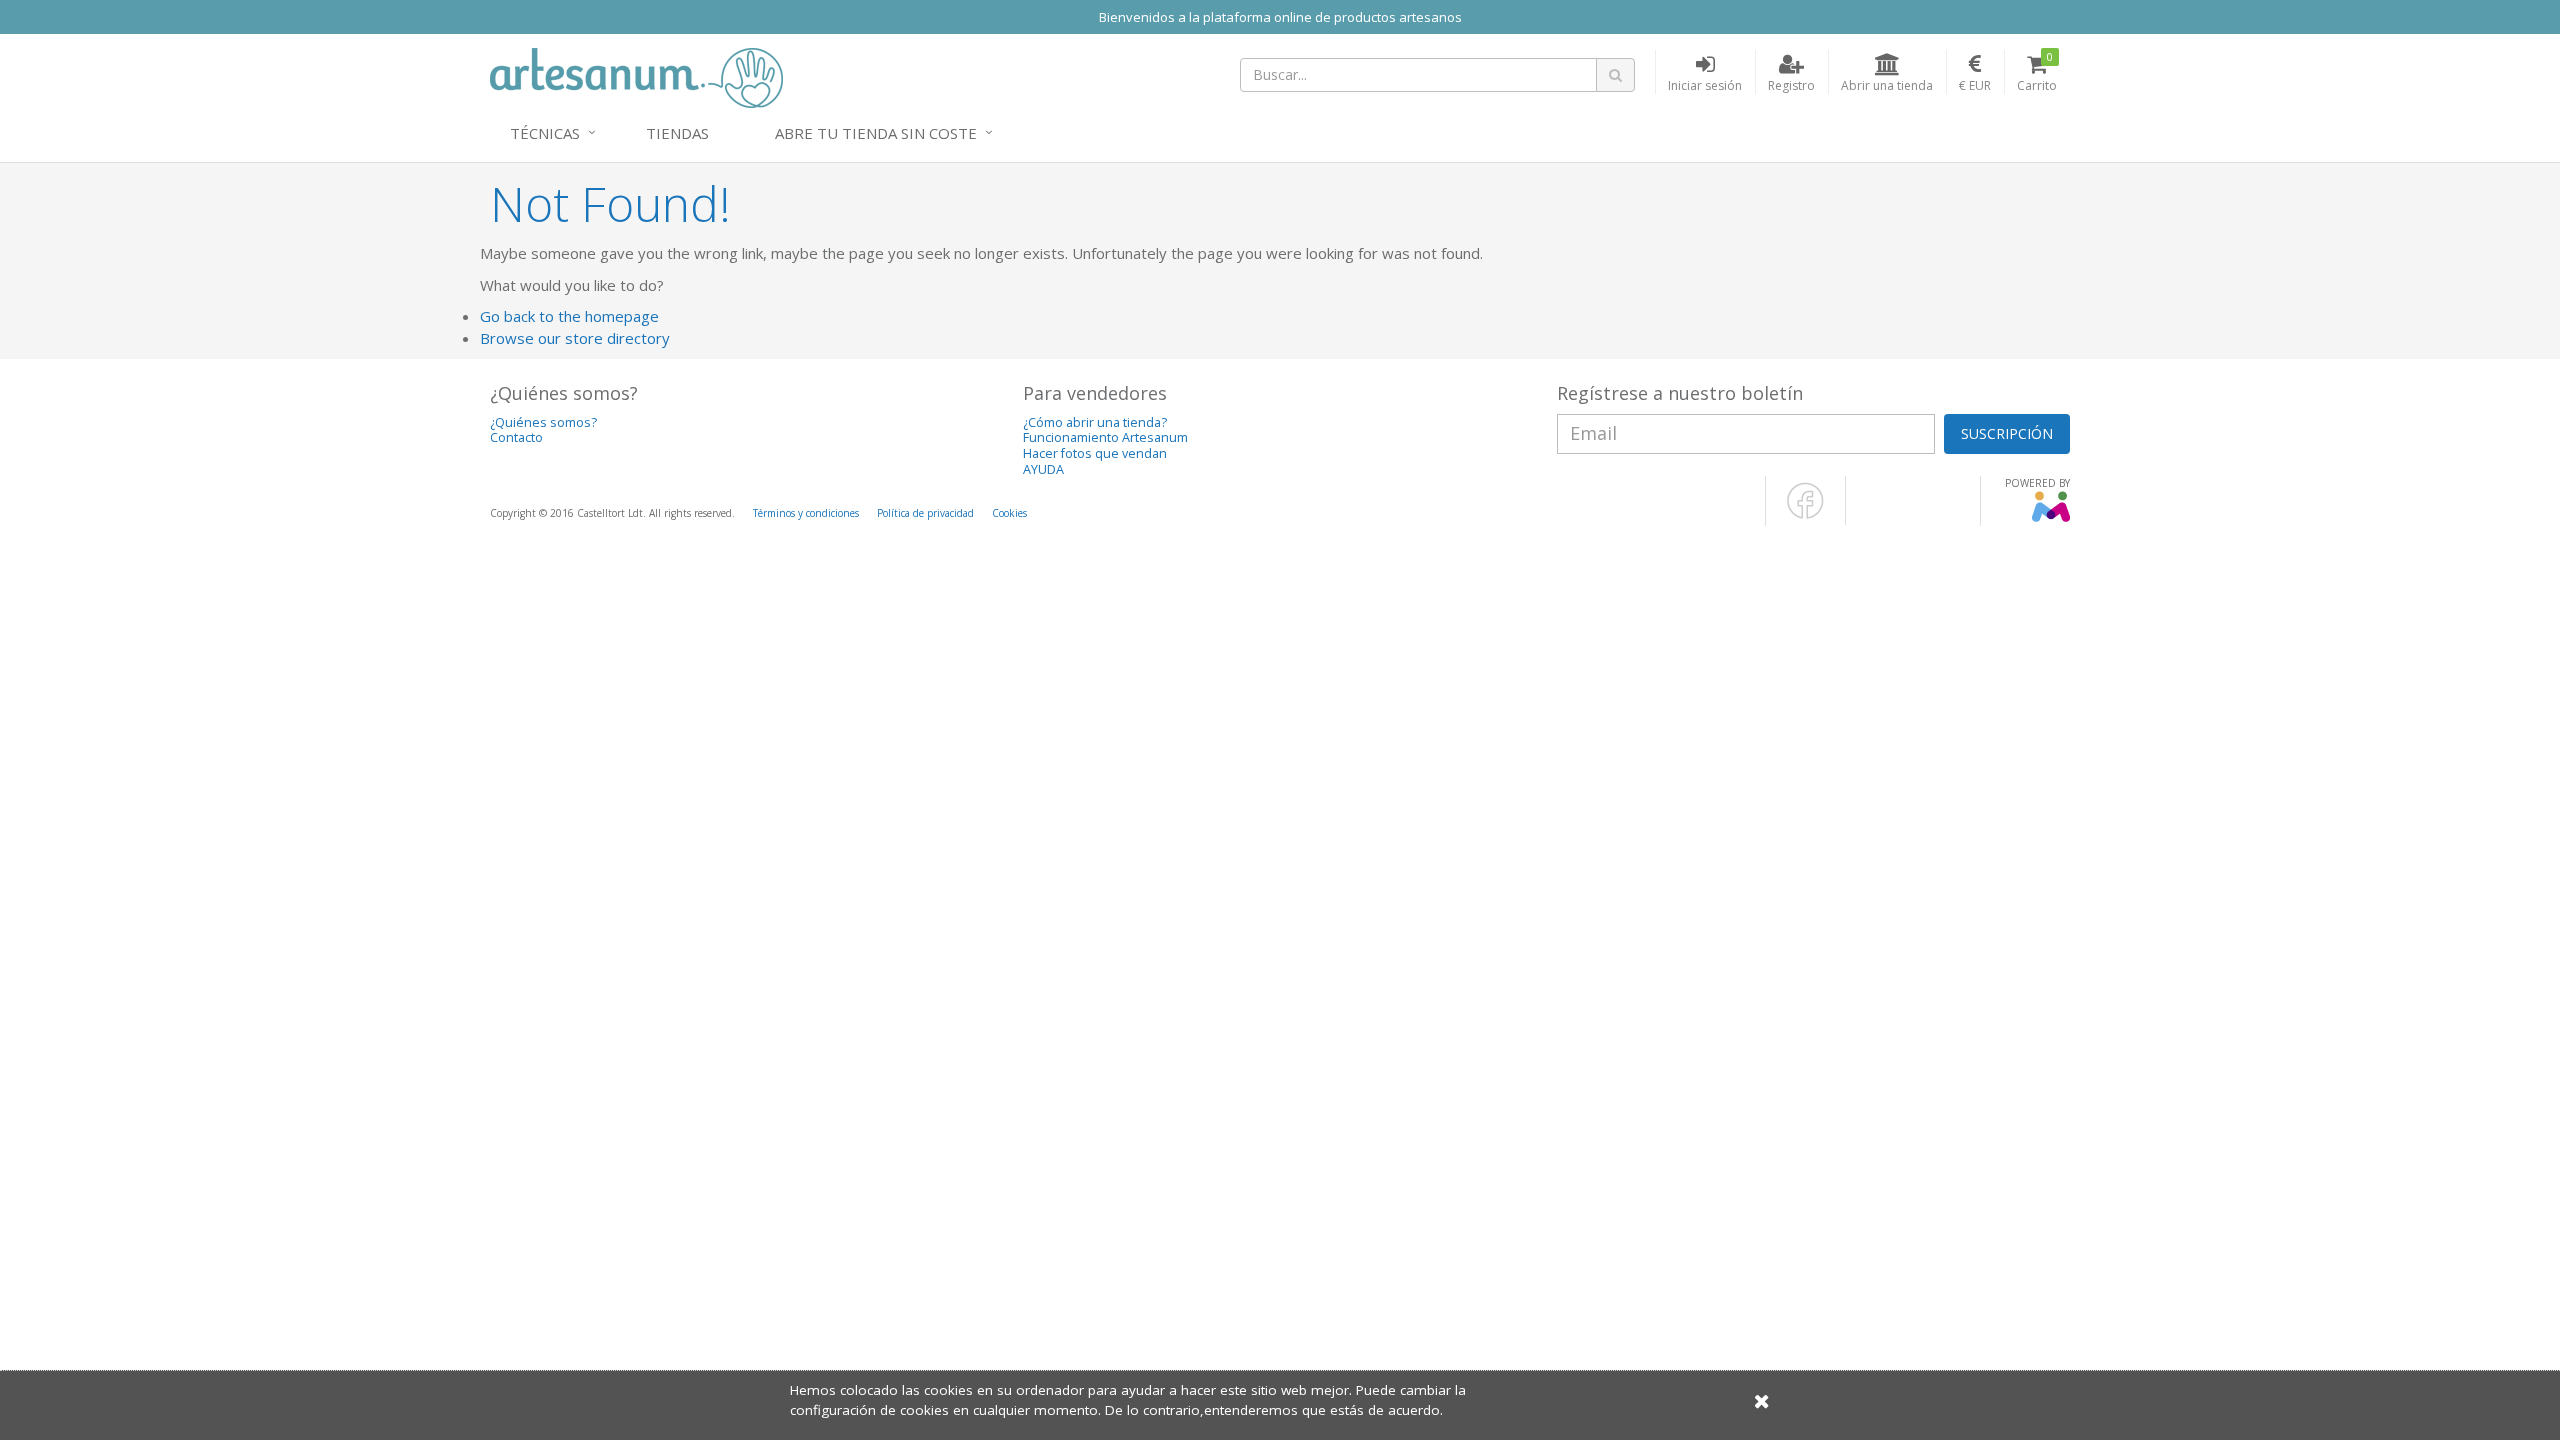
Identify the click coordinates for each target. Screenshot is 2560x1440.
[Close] (1762, 1400)
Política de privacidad (925, 513)
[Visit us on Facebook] (1805, 515)
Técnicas (545, 133)
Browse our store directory (575, 338)
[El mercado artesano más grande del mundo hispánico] (636, 76)
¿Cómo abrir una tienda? (1095, 422)
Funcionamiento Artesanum (1105, 437)
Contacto (516, 437)
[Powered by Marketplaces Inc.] (2050, 518)
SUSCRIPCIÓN (2007, 433)
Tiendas (677, 133)
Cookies (1009, 513)
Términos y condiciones (806, 513)
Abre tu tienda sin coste (876, 133)
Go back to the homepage (569, 316)
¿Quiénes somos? (543, 422)
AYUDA (1043, 469)
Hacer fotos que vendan (1095, 453)
